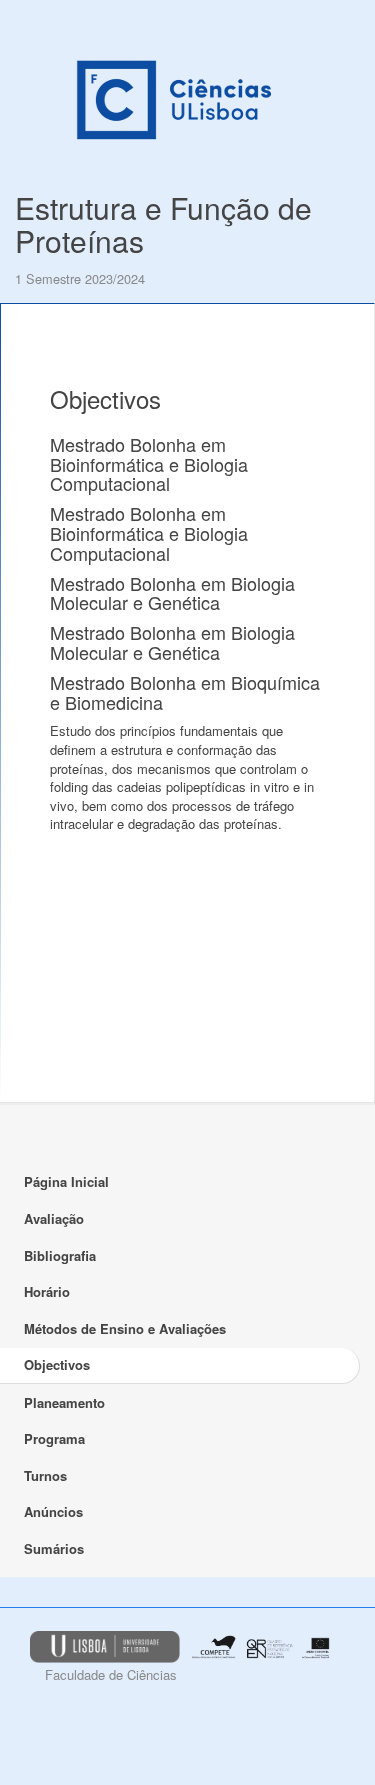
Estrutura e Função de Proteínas (163, 224)
